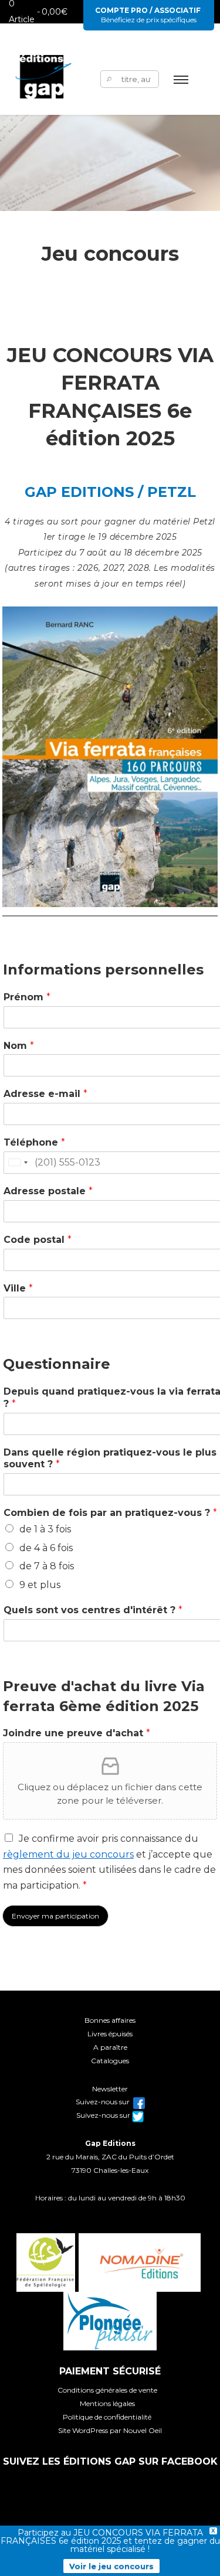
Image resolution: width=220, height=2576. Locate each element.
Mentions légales (107, 2403)
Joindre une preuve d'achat (77, 1733)
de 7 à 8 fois (47, 1566)
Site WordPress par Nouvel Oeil (110, 2430)
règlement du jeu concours (68, 1854)
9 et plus (40, 1585)
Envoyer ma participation (55, 1916)
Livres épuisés (110, 2034)
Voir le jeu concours (111, 2566)
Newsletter (110, 2089)
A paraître (110, 2047)
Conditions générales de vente (107, 2390)
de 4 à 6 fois (46, 1548)
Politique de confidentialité (107, 2417)
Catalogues (110, 2061)
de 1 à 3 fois (45, 1529)
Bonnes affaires (110, 2020)
